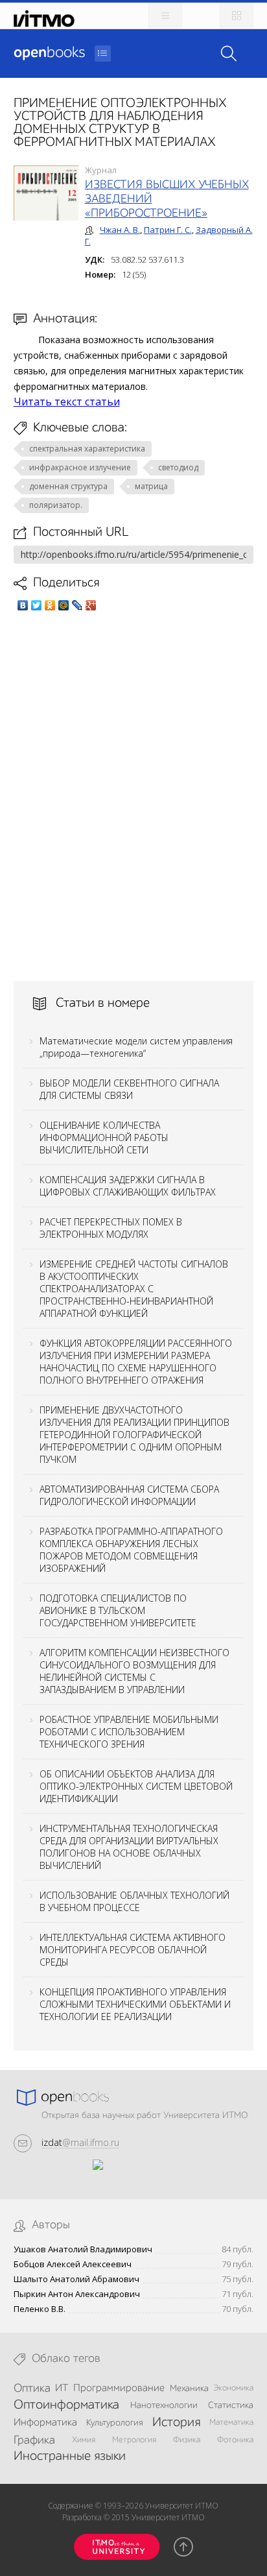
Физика (187, 2440)
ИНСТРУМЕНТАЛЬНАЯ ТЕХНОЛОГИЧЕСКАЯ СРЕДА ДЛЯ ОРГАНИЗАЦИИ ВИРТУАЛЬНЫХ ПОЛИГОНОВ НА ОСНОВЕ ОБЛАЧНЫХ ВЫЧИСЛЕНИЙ (129, 1847)
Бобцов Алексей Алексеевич (73, 2264)
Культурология (115, 2423)
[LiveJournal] (77, 605)
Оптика (32, 2389)
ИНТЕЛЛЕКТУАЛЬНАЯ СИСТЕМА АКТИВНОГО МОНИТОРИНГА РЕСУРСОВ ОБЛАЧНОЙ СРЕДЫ (133, 1950)
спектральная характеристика (87, 449)
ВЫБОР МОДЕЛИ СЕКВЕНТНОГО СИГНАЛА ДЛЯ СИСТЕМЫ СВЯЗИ (129, 1089)
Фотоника (235, 2440)
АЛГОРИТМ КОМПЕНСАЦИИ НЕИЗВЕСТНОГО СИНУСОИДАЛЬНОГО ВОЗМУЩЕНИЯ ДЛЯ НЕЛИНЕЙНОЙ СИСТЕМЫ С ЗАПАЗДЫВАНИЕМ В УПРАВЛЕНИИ (134, 1671)
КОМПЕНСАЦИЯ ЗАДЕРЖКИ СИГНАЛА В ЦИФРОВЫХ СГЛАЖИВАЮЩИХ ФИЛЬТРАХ (128, 1186)
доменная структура (68, 486)
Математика (231, 2423)
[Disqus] (134, 796)
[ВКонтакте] (23, 605)
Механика (189, 2389)
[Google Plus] (91, 605)
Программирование (119, 2389)
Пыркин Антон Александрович (77, 2294)
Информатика (45, 2423)
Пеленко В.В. (40, 2309)
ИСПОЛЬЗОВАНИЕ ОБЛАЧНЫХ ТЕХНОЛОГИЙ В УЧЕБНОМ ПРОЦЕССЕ (134, 1901)
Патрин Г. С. (168, 230)
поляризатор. (56, 505)
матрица (151, 486)
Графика (34, 2440)
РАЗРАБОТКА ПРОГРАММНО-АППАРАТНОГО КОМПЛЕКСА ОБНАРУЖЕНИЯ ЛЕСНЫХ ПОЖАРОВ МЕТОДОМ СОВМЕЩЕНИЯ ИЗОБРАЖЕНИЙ (131, 1550)
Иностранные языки (70, 2457)
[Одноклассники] (50, 605)
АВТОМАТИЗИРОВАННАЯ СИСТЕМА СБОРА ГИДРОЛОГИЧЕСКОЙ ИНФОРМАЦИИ (129, 1495)
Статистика (231, 2405)
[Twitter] (37, 605)
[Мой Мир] (64, 605)
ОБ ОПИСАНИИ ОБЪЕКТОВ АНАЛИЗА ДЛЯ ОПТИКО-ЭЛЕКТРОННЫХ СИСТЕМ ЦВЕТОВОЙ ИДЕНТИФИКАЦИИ (136, 1786)
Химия (84, 2440)
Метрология (134, 2440)
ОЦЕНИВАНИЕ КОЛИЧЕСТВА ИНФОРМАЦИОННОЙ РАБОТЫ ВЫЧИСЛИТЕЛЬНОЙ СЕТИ (104, 1138)
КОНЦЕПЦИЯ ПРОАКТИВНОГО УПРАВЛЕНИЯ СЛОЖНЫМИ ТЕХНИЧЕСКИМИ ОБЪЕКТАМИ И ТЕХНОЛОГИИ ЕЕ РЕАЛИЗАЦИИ (135, 2004)
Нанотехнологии (164, 2405)
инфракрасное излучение (80, 467)
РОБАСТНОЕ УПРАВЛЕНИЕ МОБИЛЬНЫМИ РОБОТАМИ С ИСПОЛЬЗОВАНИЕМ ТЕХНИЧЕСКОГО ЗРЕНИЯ (129, 1732)
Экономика (233, 2388)
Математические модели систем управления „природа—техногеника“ (136, 1047)
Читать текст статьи (67, 402)
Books (49, 53)
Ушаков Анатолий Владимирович (83, 2249)
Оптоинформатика (66, 2405)
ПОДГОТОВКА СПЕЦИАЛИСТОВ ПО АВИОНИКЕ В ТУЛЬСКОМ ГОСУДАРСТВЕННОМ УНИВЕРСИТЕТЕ (118, 1610)
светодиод (178, 467)
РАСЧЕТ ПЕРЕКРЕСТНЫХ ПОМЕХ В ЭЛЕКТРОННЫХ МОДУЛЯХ (111, 1228)
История (176, 2423)
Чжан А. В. (120, 230)
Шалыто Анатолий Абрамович (76, 2279)
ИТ (62, 2389)
